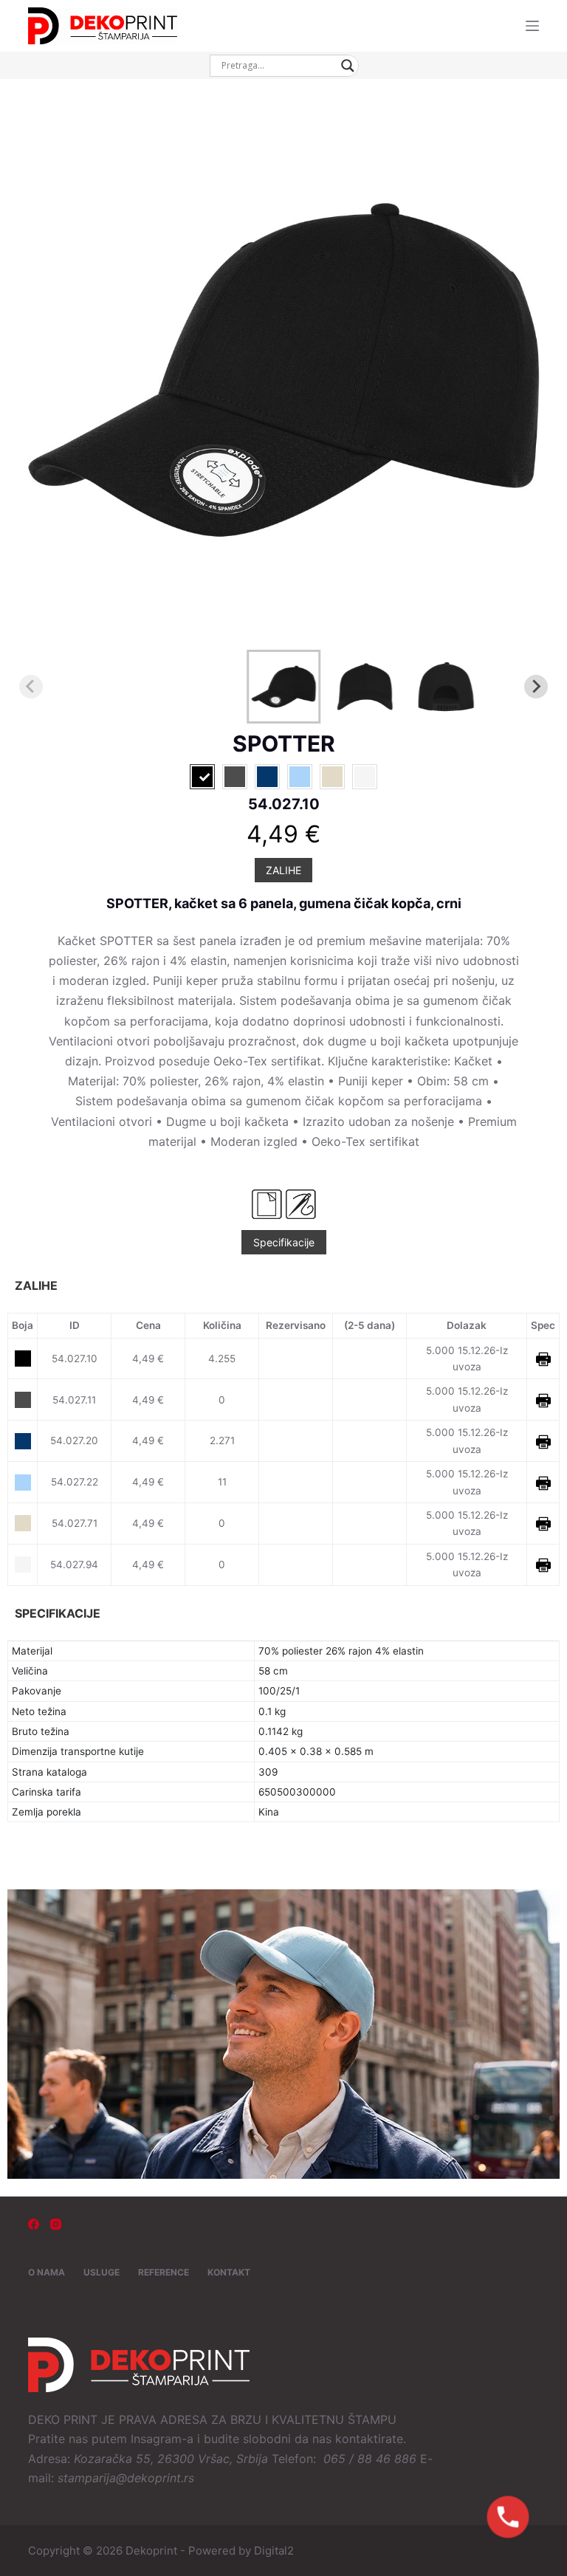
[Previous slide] (31, 687)
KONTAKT (229, 2272)
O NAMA (47, 2272)
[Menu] (532, 26)
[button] (283, 687)
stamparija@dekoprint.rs (126, 2478)
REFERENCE (164, 2272)
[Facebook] (34, 2224)
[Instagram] (56, 2224)
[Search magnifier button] (348, 66)
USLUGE (102, 2272)
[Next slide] (536, 687)
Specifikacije (284, 1242)
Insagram (156, 2439)
